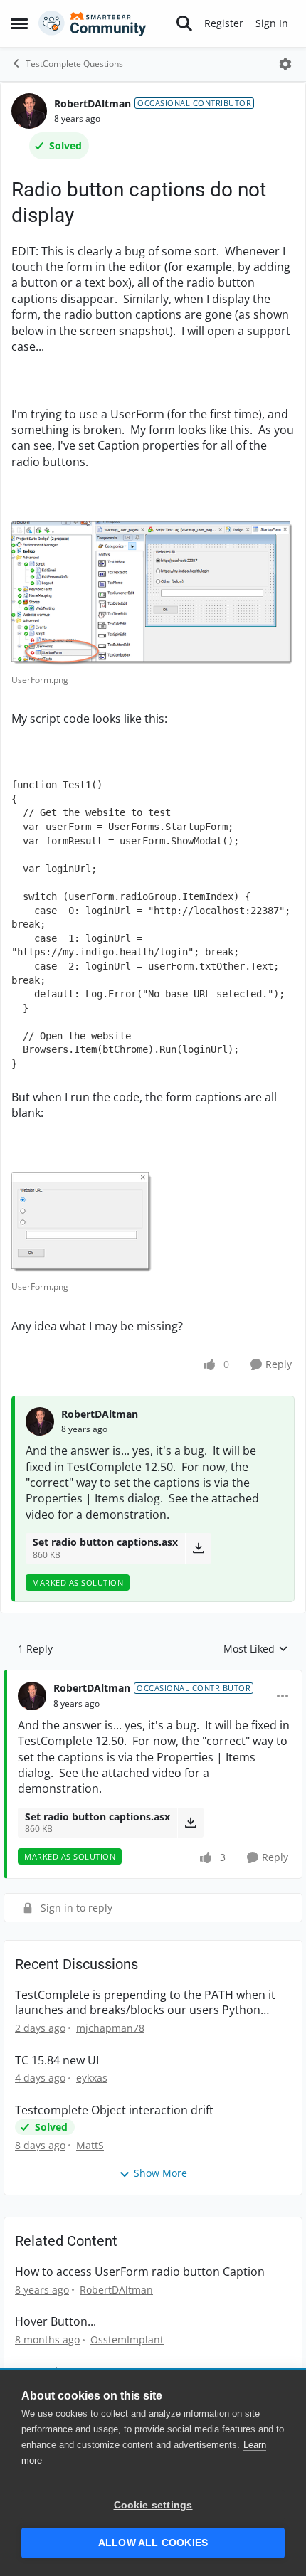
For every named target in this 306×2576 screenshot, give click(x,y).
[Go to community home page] (93, 23)
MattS (90, 2145)
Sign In (272, 23)
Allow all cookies (153, 2543)
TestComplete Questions (74, 64)
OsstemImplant (127, 2339)
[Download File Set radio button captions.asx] (198, 1548)
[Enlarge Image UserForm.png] (153, 594)
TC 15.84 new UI (57, 2061)
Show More (160, 2173)
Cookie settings (153, 2505)
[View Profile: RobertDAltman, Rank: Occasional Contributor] (29, 111)
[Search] (184, 23)
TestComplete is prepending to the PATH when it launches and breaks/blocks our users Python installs (145, 2003)
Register (224, 23)
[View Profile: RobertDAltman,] (40, 1421)
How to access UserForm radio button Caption (140, 2272)
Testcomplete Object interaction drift (114, 2110)
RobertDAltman (93, 104)
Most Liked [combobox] (256, 1649)
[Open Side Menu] (19, 23)
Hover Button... (56, 2322)
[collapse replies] (153, 1677)
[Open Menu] (285, 64)
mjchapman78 (110, 2028)
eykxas (92, 2078)
